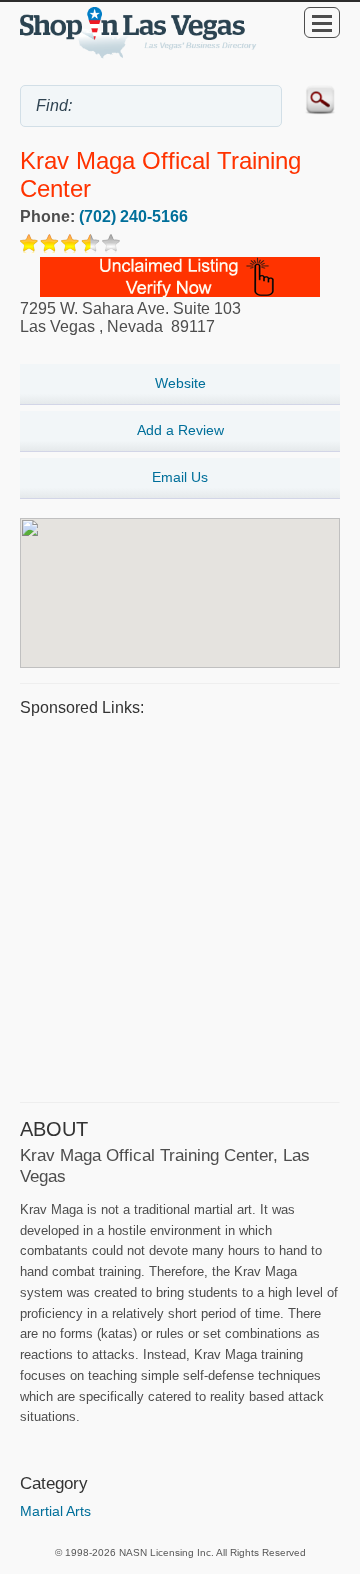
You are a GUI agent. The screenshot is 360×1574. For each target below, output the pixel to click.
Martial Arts (55, 1511)
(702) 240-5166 (133, 216)
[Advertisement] (180, 907)
